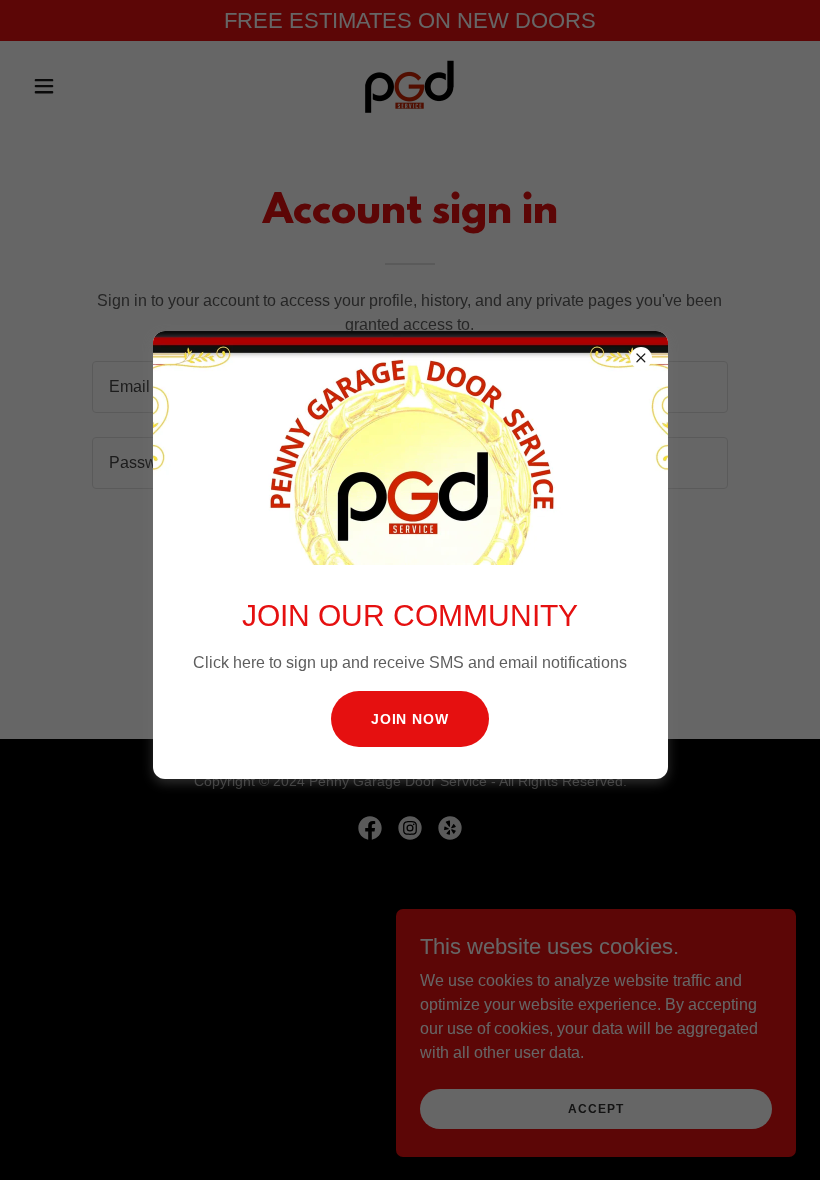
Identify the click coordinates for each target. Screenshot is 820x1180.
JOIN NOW (410, 719)
